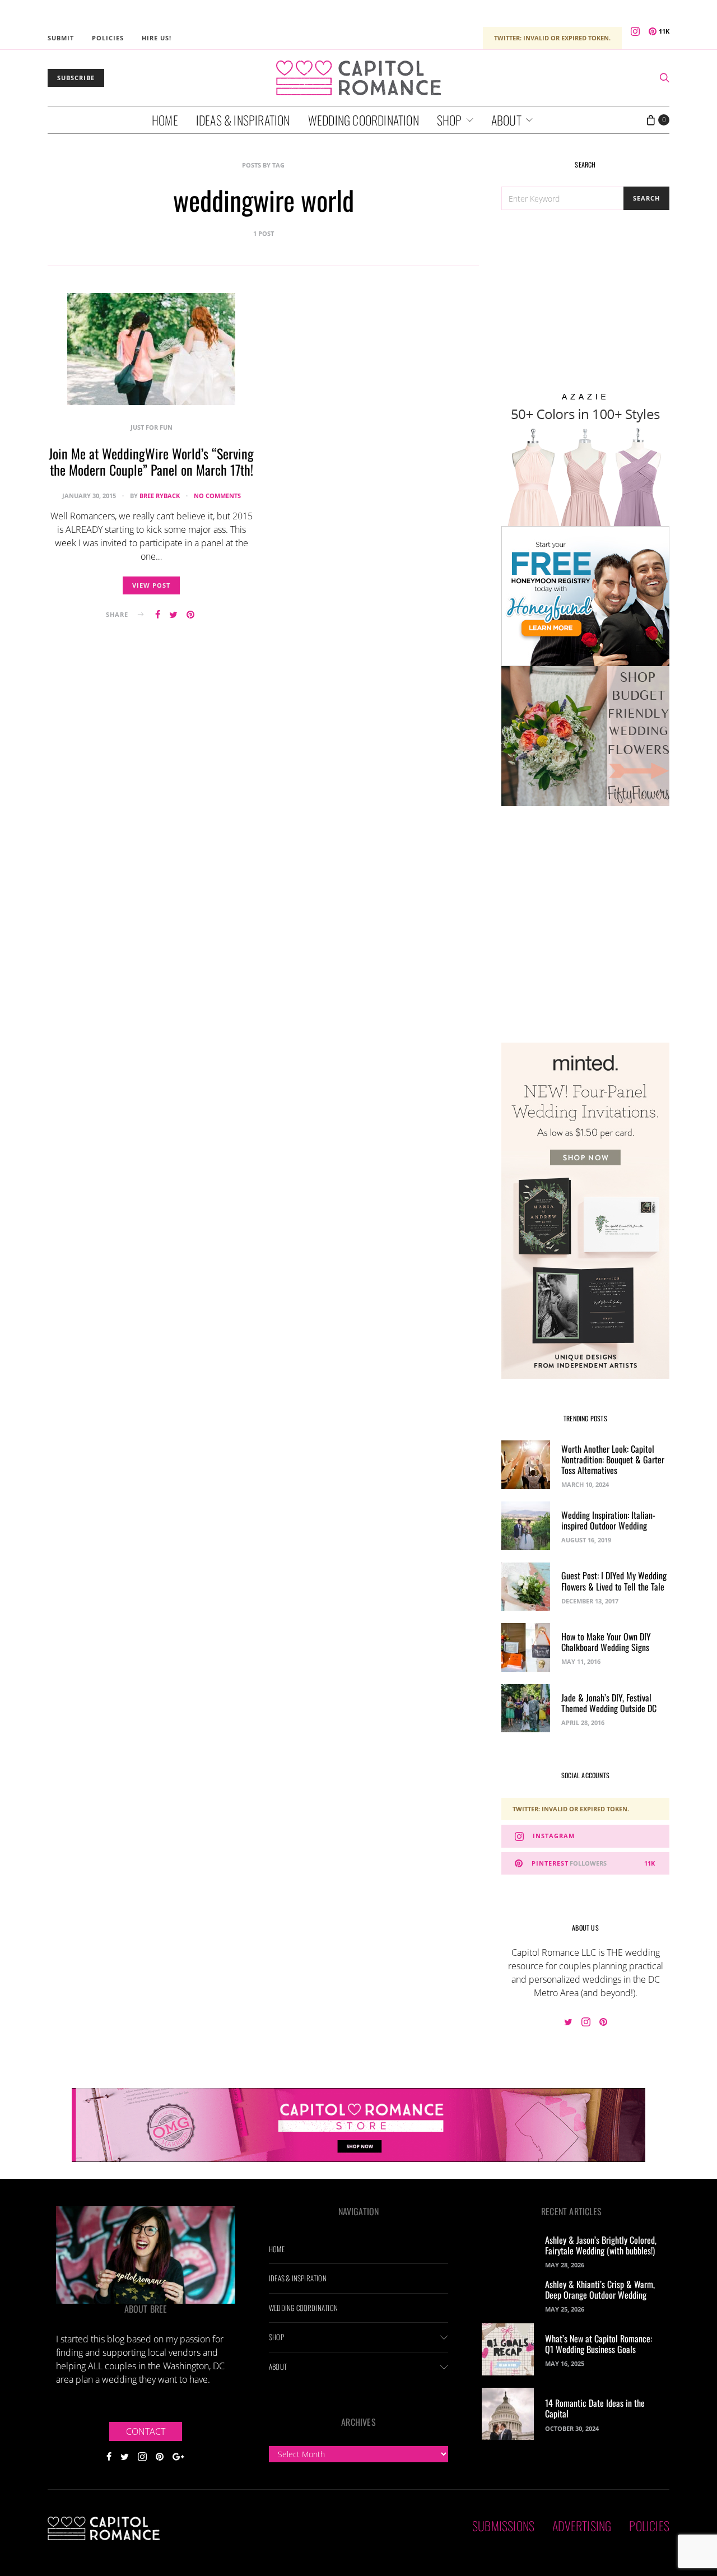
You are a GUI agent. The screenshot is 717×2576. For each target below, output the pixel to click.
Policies (108, 38)
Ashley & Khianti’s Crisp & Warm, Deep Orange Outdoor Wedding (600, 2289)
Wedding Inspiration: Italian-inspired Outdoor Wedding (608, 1520)
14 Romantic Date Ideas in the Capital (595, 2408)
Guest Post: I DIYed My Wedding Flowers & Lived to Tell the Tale (614, 1581)
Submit (61, 38)
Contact (146, 2431)
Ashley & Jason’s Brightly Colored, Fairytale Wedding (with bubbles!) (601, 2245)
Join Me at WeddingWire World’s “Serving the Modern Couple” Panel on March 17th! (151, 461)
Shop (450, 120)
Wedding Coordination (364, 120)
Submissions (503, 2526)
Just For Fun (152, 427)
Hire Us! (157, 38)
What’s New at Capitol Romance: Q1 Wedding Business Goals (599, 2344)
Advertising (582, 2526)
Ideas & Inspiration (243, 120)
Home (165, 120)
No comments (217, 496)
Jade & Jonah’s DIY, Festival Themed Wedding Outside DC (609, 1703)
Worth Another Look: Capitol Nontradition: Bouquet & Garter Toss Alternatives (613, 1459)
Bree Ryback (160, 496)
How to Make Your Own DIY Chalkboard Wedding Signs (606, 1642)
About (506, 120)
